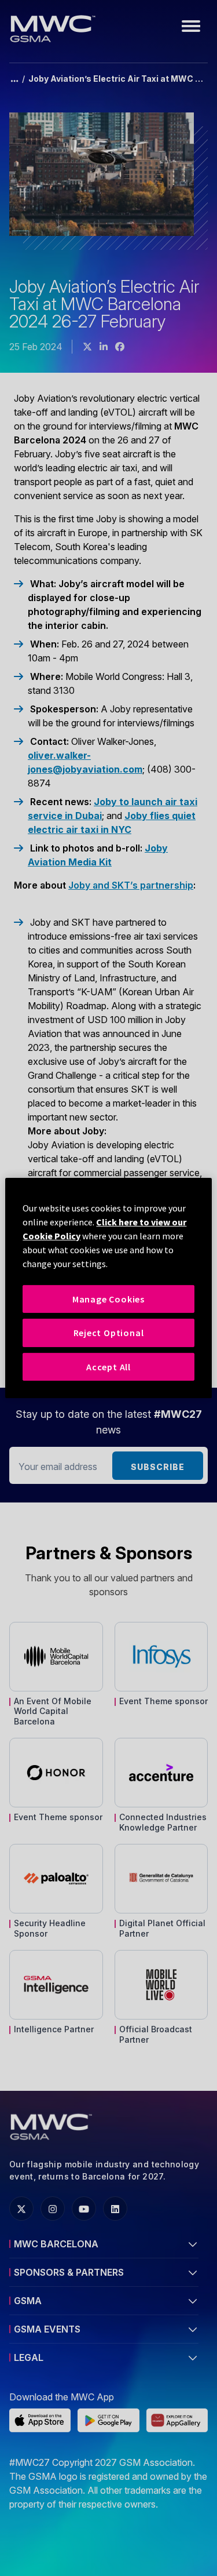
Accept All (108, 1367)
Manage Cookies (108, 1299)
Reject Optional (109, 1333)
